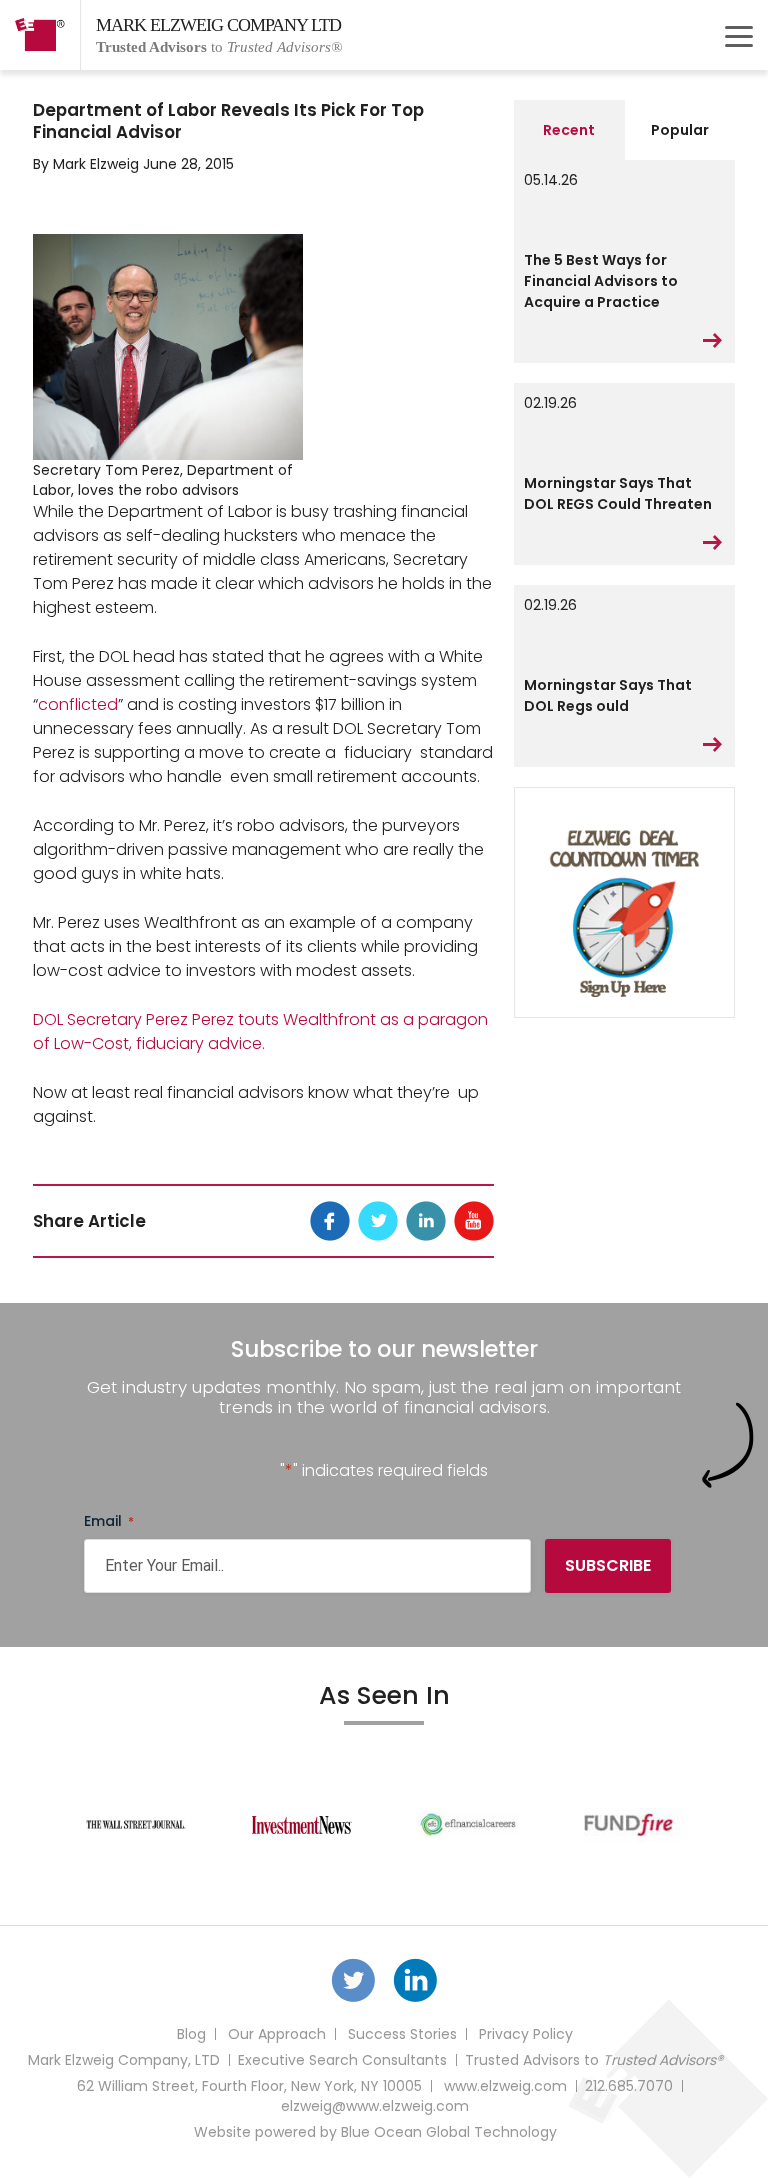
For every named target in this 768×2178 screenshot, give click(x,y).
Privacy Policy (526, 2034)
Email (109, 1521)
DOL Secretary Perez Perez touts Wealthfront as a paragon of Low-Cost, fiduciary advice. (260, 1031)
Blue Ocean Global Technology (449, 2132)
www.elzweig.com (505, 2086)
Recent (569, 130)
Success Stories (402, 2034)
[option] (136, 1825)
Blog (191, 2034)
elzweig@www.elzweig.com (375, 2106)
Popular (680, 130)
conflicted (78, 704)
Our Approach (277, 2034)
